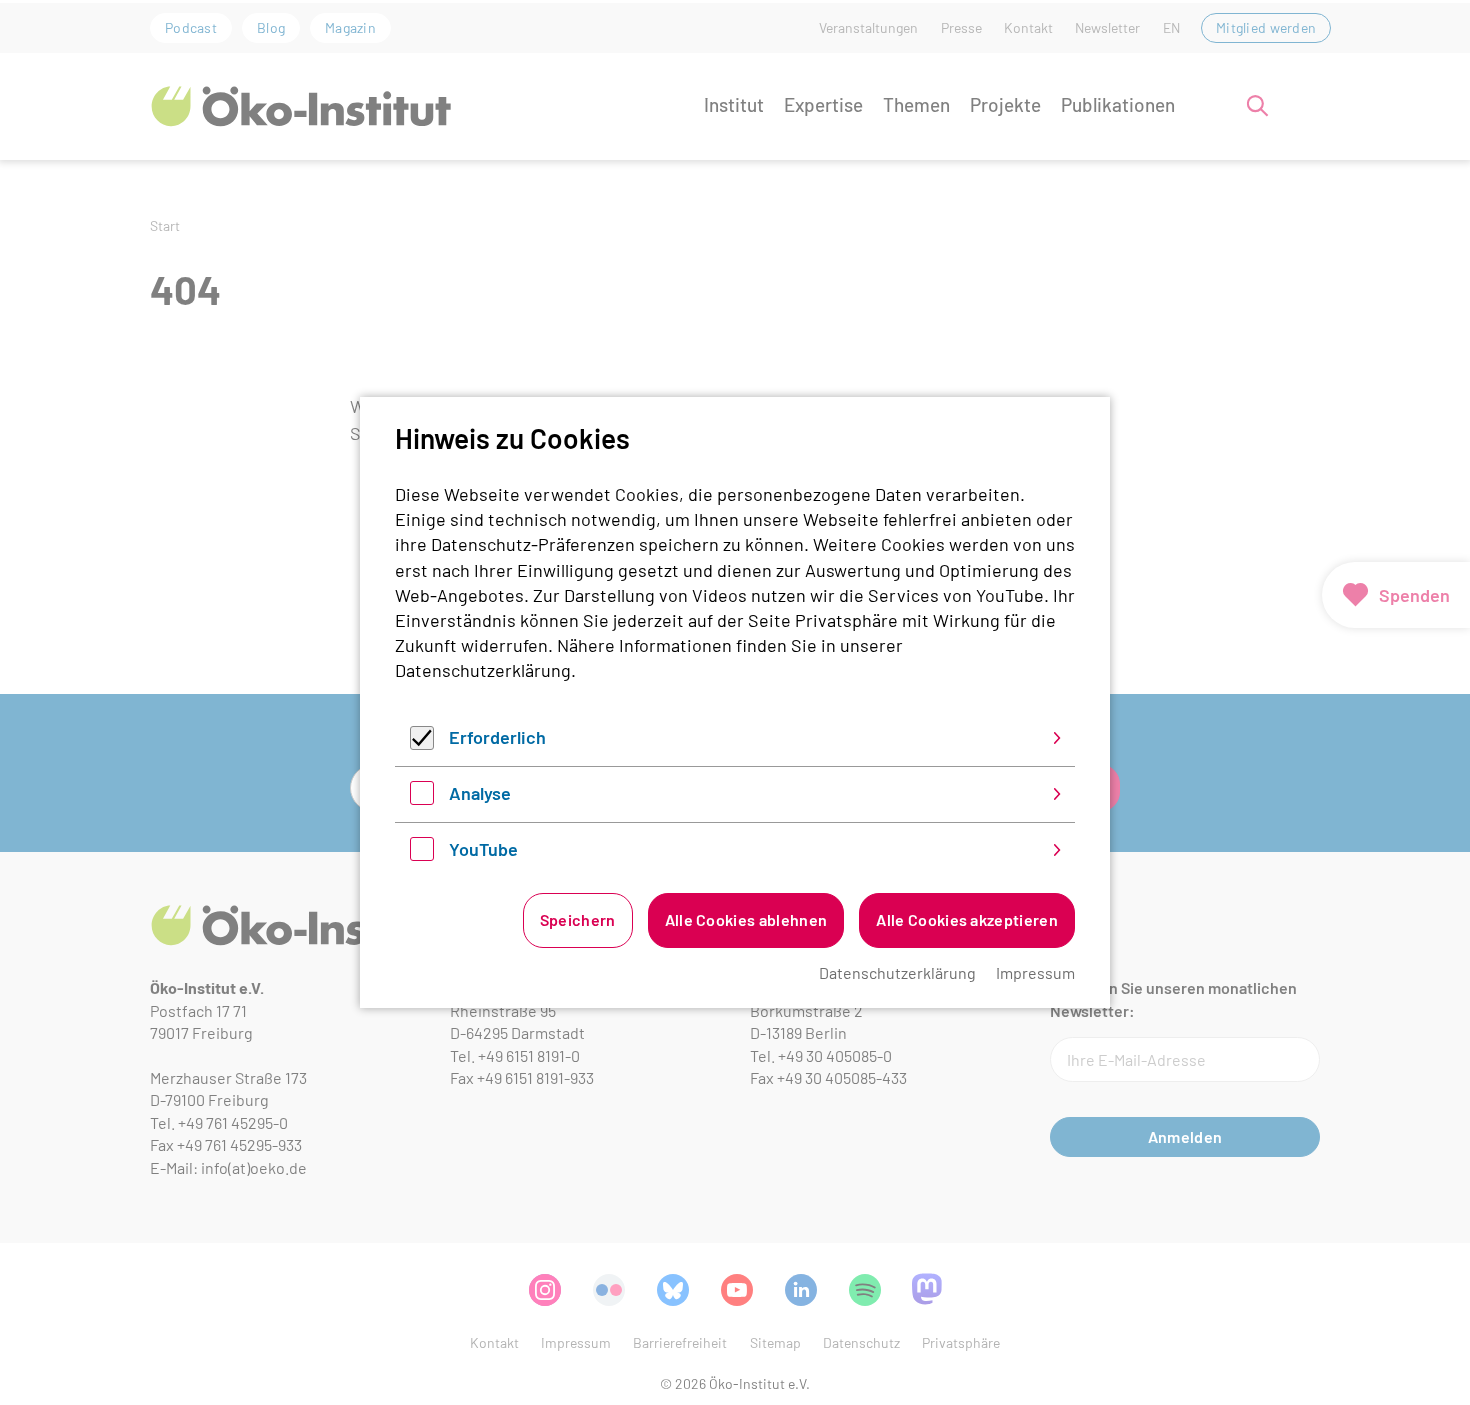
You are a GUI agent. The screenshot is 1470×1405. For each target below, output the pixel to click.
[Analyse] (422, 798)
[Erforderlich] (422, 743)
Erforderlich (497, 737)
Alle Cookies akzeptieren (967, 919)
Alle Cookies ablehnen (746, 919)
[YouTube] (422, 854)
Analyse (480, 793)
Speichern (578, 919)
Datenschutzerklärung (483, 670)
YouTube (483, 849)
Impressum (1035, 972)
